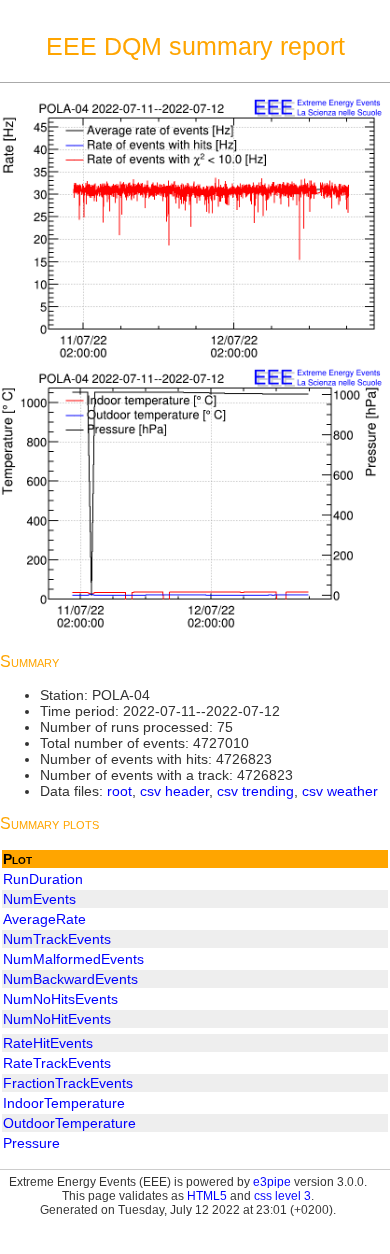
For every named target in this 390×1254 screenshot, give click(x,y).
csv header (174, 791)
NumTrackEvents (57, 939)
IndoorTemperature (64, 1103)
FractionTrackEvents (68, 1083)
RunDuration (43, 879)
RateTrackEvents (57, 1063)
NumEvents (39, 899)
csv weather (340, 791)
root (119, 791)
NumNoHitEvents (57, 1019)
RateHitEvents (48, 1043)
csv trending (255, 791)
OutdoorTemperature (69, 1123)
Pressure (31, 1143)
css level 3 (282, 1196)
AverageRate (44, 919)
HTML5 (207, 1196)
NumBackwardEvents (70, 979)
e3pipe (272, 1182)
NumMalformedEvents (73, 959)
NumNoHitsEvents (60, 999)
